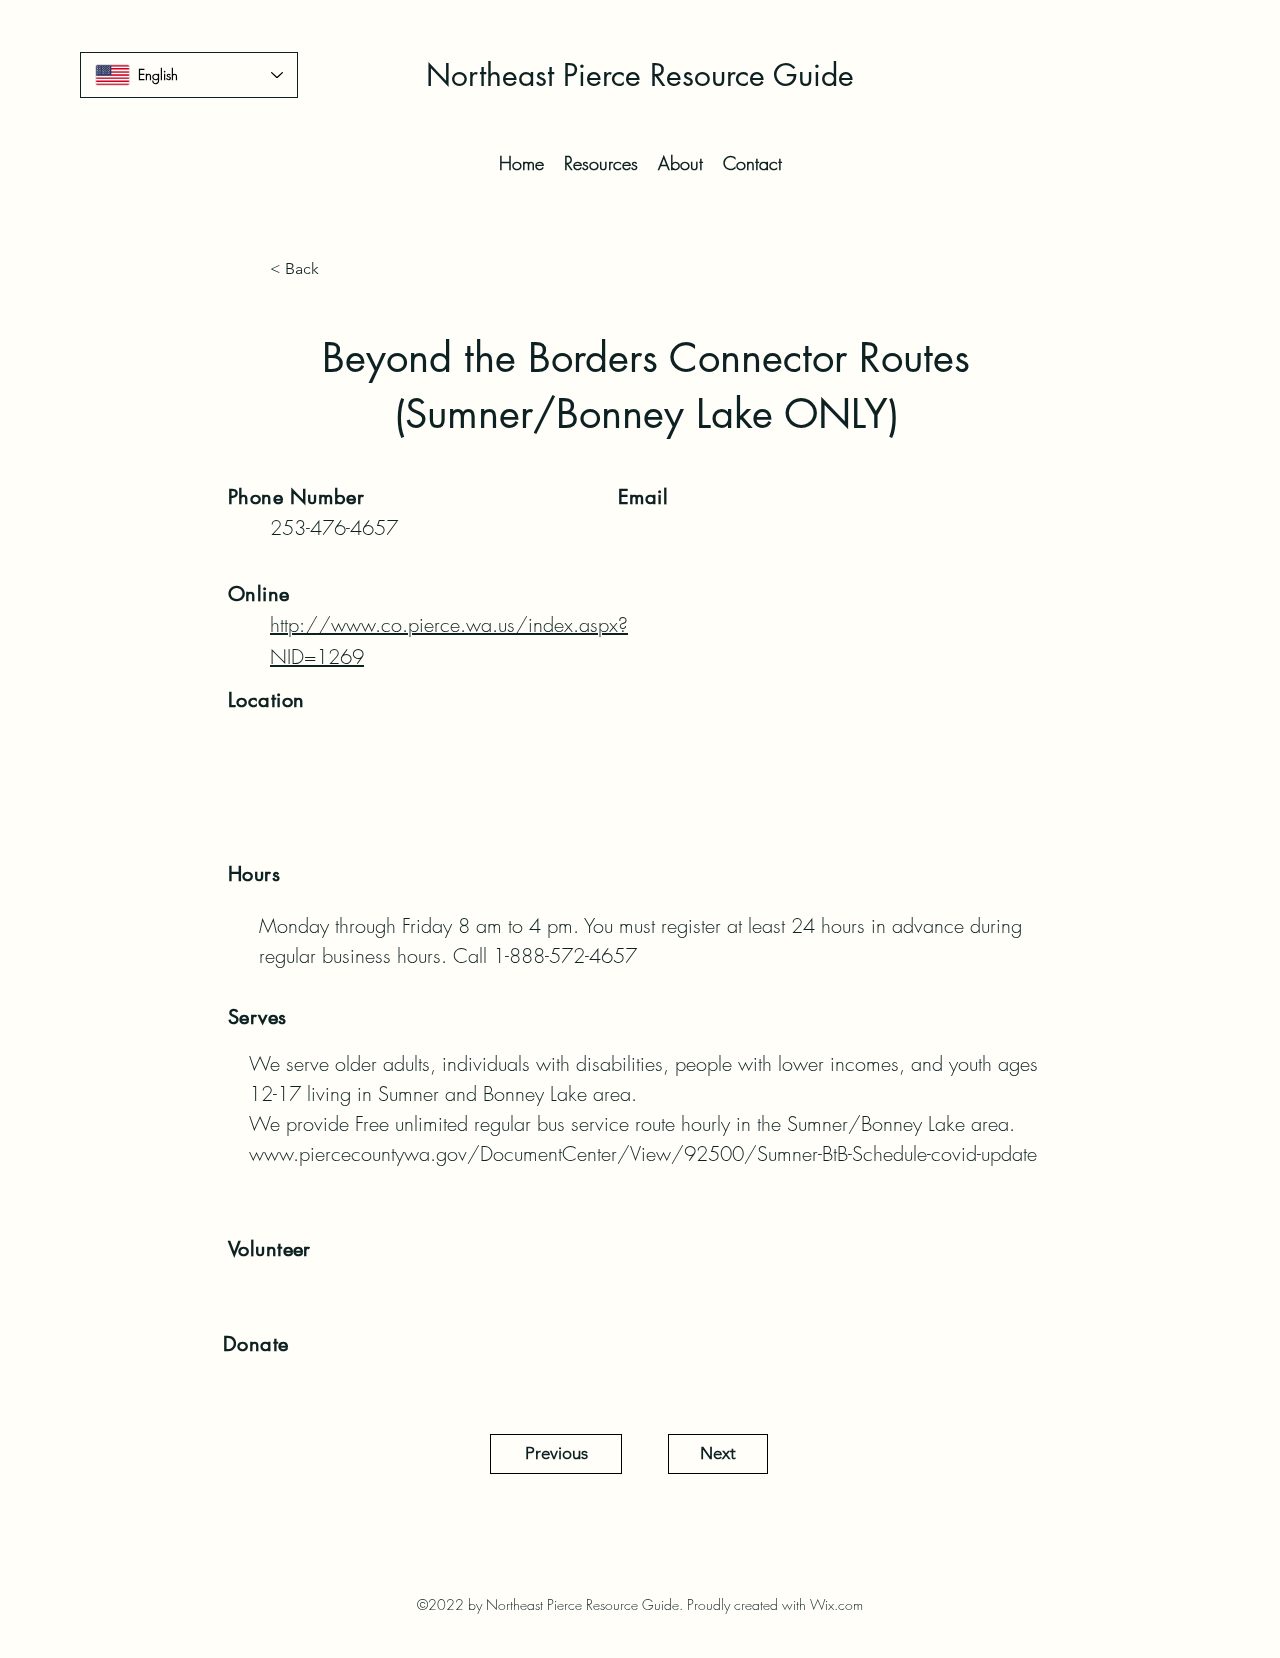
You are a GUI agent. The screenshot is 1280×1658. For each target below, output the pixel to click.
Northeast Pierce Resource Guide (640, 75)
